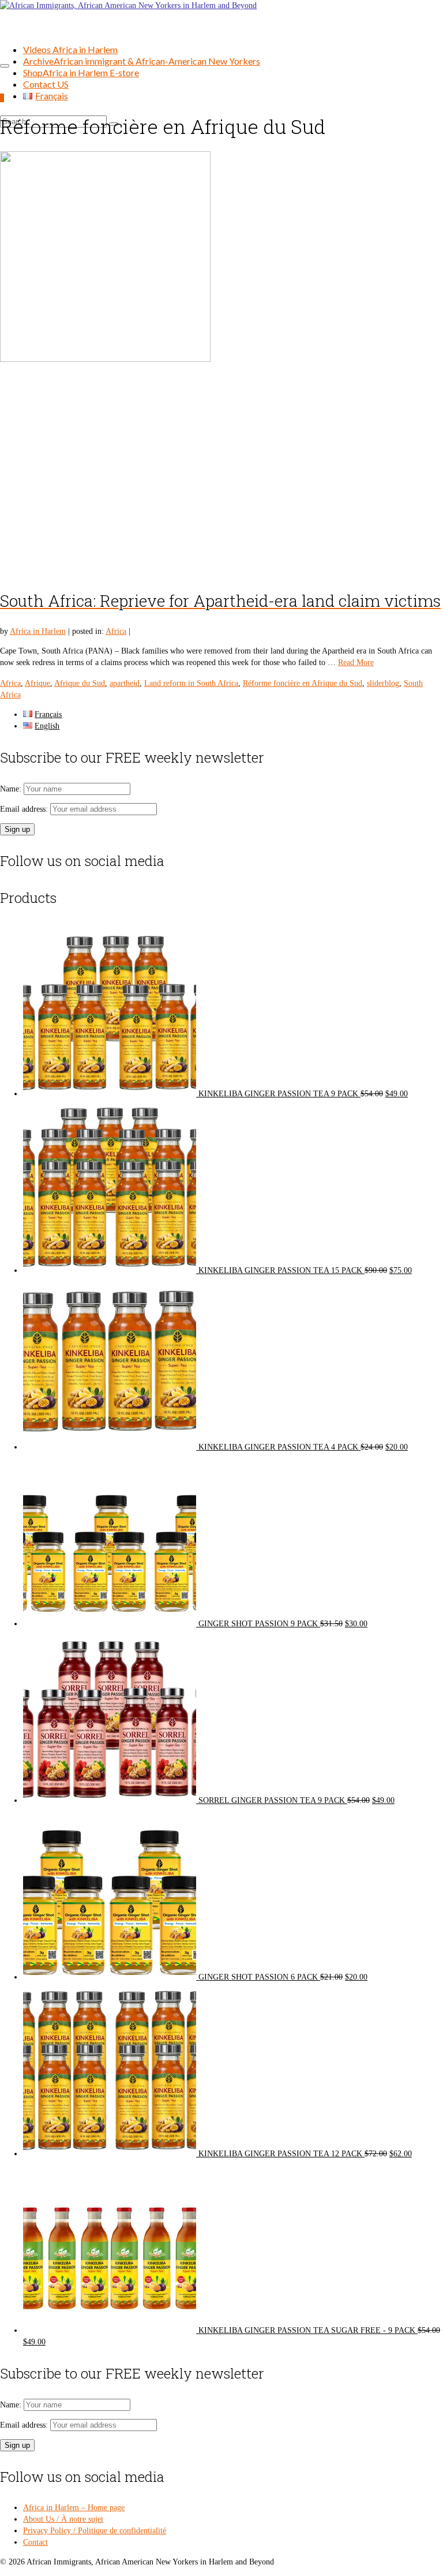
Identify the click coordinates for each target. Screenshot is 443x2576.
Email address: (25, 809)
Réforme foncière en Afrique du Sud (303, 683)
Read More (356, 662)
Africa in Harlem (38, 631)
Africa (116, 631)
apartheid (125, 683)
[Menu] (5, 66)
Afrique (37, 683)
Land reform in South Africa (191, 683)
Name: (12, 789)
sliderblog (383, 683)
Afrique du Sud (80, 683)
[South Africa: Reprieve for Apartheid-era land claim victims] (221, 364)
